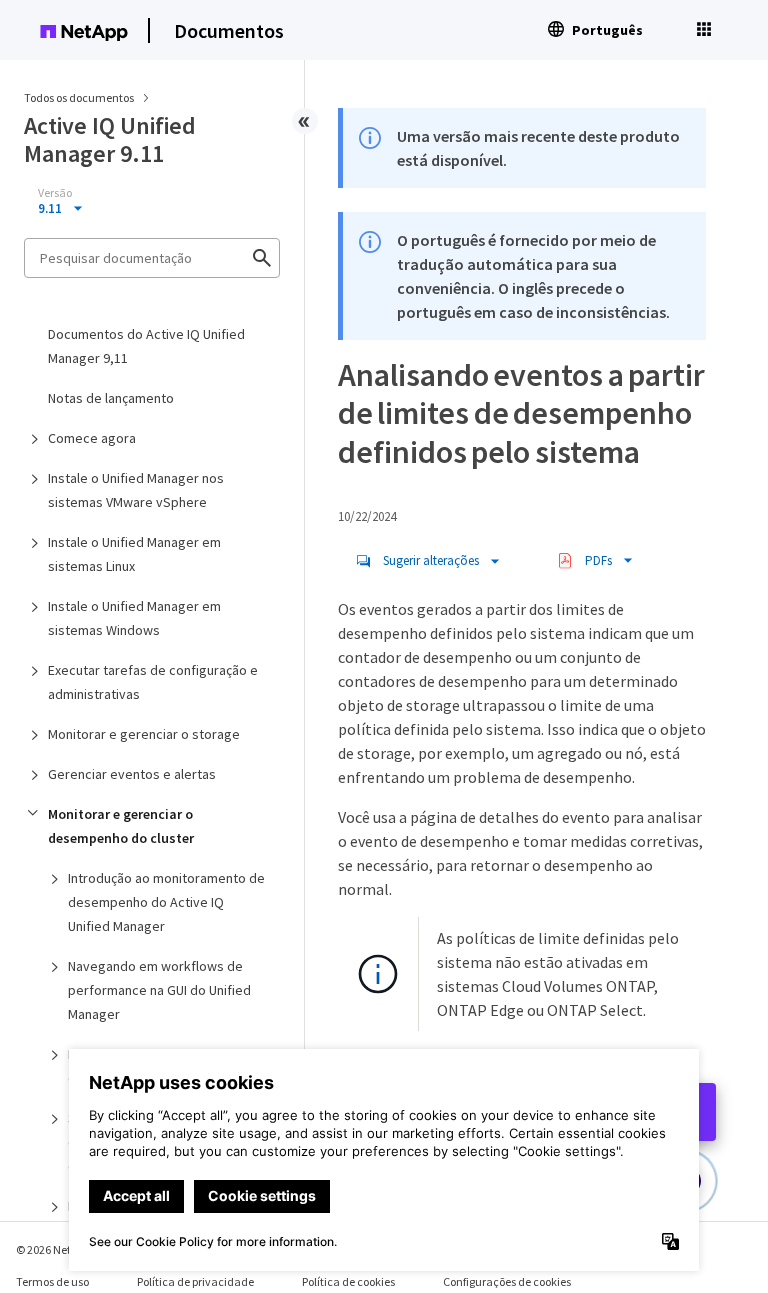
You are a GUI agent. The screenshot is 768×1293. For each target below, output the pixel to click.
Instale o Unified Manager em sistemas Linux (134, 554)
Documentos (229, 30)
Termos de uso (52, 1281)
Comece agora (92, 438)
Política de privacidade (195, 1281)
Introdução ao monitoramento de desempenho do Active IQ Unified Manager (166, 902)
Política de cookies (348, 1281)
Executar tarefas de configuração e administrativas (153, 682)
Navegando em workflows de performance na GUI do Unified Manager (159, 990)
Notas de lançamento (111, 398)
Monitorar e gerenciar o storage (144, 734)
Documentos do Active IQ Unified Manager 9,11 (146, 346)
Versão (55, 193)
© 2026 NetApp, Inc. (65, 1249)
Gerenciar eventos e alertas (132, 774)
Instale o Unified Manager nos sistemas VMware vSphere (136, 490)
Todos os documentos (79, 97)
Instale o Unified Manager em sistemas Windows (134, 618)
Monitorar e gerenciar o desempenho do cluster (121, 826)
